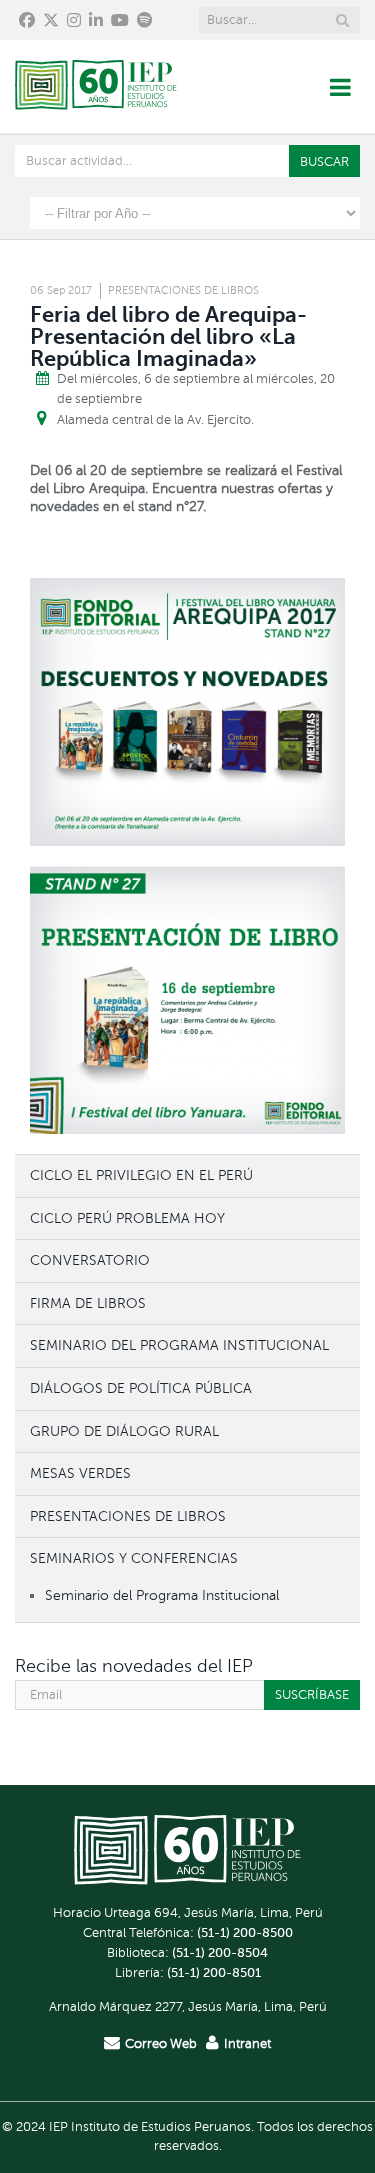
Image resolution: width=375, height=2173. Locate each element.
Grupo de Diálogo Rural (124, 1431)
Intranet (247, 2044)
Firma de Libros (88, 1303)
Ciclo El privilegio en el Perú (141, 1175)
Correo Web (161, 2044)
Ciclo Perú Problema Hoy (127, 1218)
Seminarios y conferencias (134, 1558)
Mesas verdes (80, 1473)
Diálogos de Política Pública (141, 1388)
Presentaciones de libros (183, 290)
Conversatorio (90, 1260)
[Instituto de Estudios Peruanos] (96, 86)
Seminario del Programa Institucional (179, 1345)
